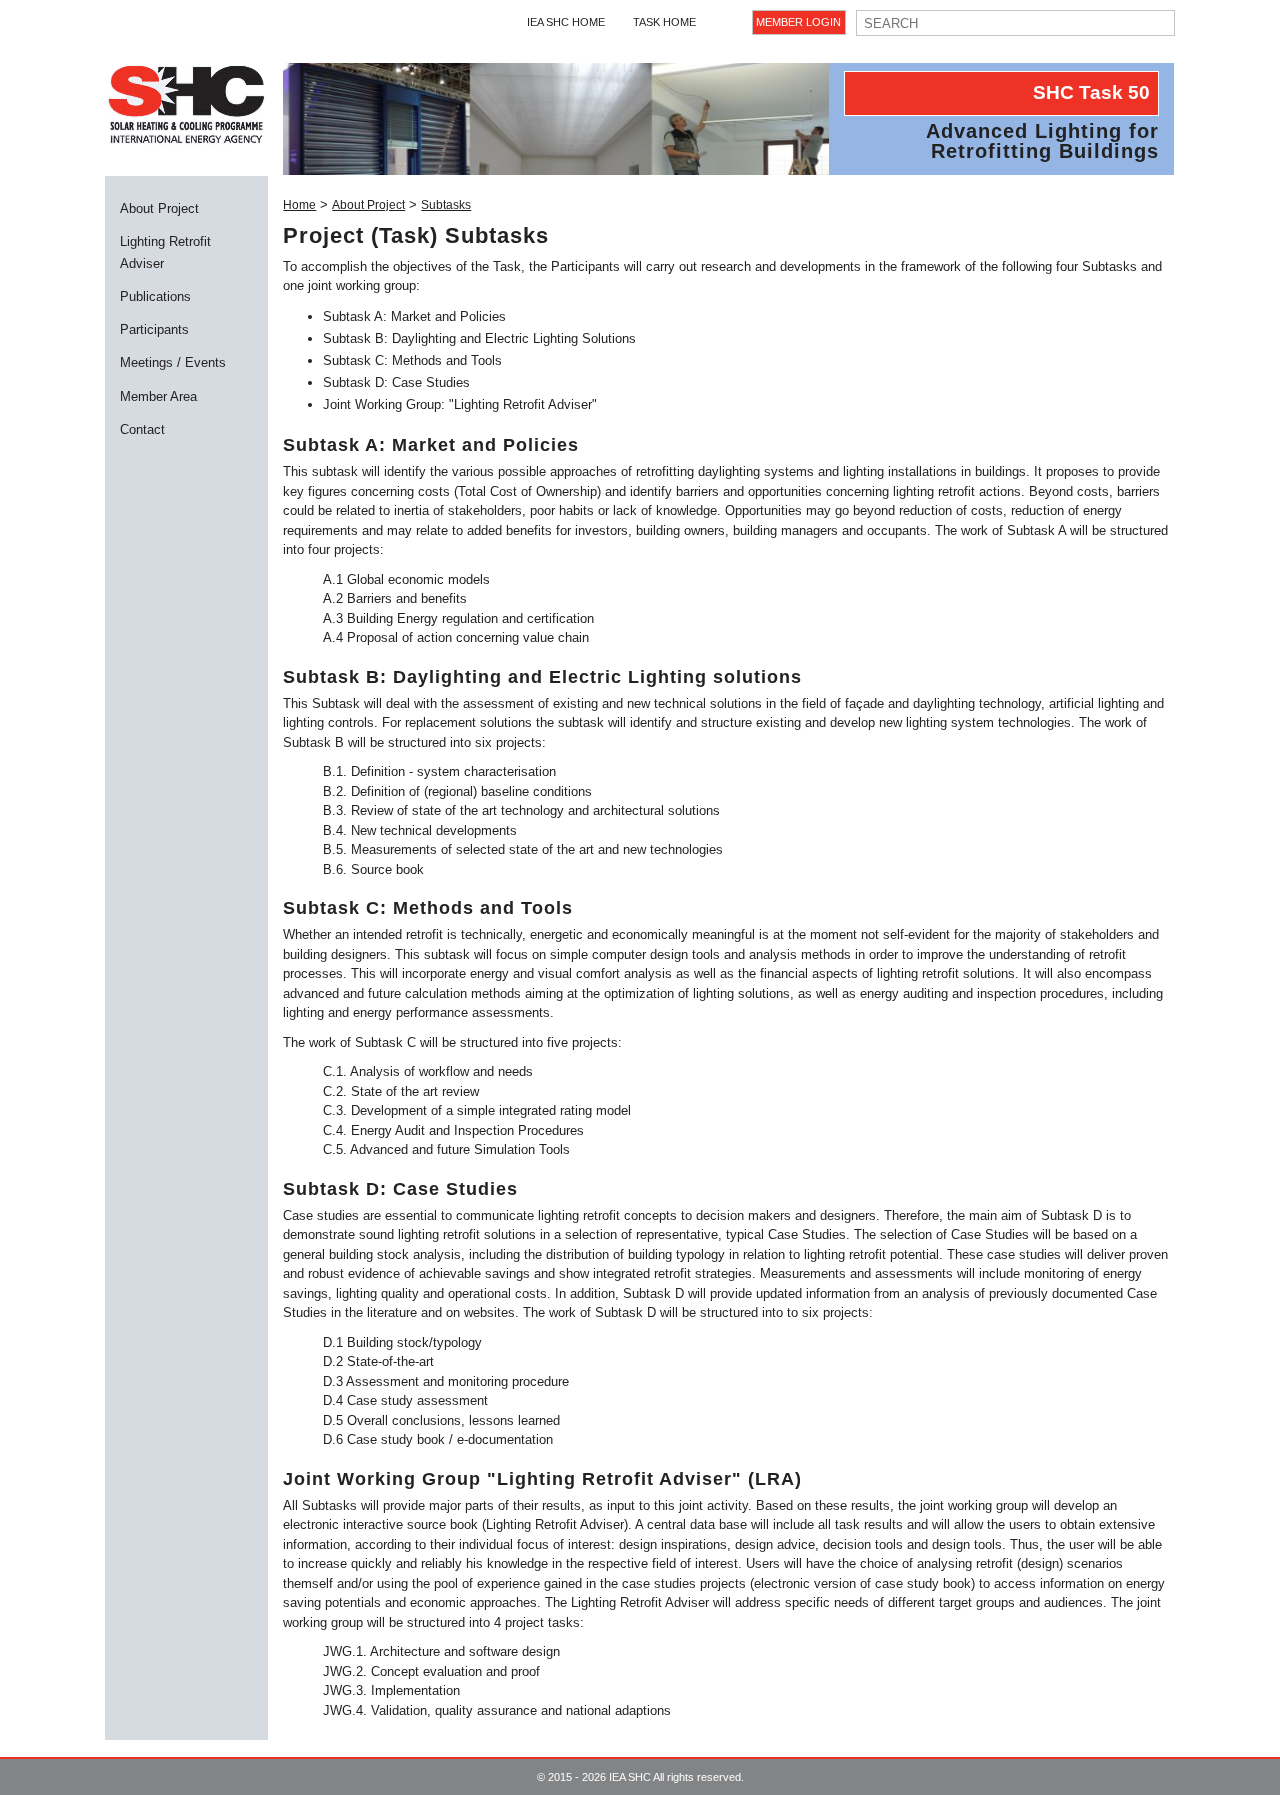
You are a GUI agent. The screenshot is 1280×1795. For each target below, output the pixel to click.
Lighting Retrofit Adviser (165, 252)
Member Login (798, 22)
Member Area (158, 396)
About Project (159, 208)
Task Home (664, 22)
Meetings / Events (173, 362)
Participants (154, 329)
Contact (142, 429)
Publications (155, 296)
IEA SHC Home (566, 22)
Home (299, 205)
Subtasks (446, 205)
